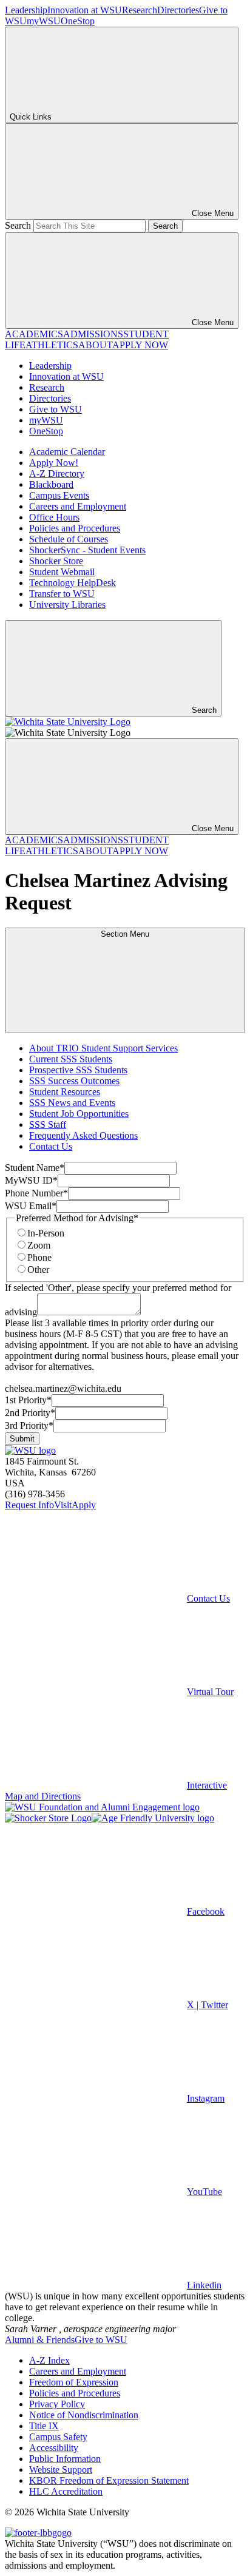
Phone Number (36, 1193)
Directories (178, 10)
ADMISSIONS (93, 334)
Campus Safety (58, 2437)
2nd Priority (30, 1413)
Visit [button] (63, 1505)
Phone (39, 1257)
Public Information (65, 2459)
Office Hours (54, 517)
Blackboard (51, 484)
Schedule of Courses (69, 539)
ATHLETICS (52, 345)
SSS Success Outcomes (74, 1081)
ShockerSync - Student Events (87, 550)
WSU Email (31, 1206)
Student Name (35, 1168)
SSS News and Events (72, 1103)
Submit (22, 1439)
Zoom (39, 1245)
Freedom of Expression (74, 2382)
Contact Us (51, 1146)
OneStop (78, 21)
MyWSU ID (31, 1180)
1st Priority (28, 1400)
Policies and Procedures (75, 528)
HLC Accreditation (66, 2491)
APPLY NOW (140, 345)
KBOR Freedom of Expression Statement (109, 2480)
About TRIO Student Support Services (103, 1048)
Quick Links (31, 117)
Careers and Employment (78, 506)
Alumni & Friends (40, 2340)
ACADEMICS (34, 334)
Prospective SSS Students (78, 1070)
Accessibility (54, 2448)
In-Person (46, 1233)
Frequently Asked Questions (83, 1135)
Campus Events (59, 495)
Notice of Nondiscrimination (84, 2415)
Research (140, 10)
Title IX (44, 2426)
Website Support (61, 2470)
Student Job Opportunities (79, 1114)
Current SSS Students (71, 1059)
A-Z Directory (57, 474)
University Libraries (67, 605)
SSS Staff (48, 1124)
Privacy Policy (57, 2404)
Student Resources (65, 1092)
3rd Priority (29, 1425)
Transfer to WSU (62, 594)
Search (18, 225)
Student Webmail (62, 572)
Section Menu (125, 934)
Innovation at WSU (85, 10)
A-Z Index (49, 2360)
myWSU (44, 21)
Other (38, 1269)
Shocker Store (56, 561)
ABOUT (95, 345)
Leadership (26, 10)
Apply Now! (54, 463)
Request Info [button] (29, 1505)
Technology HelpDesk (73, 583)
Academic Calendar (67, 452)
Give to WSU (56, 409)
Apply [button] (84, 1505)
